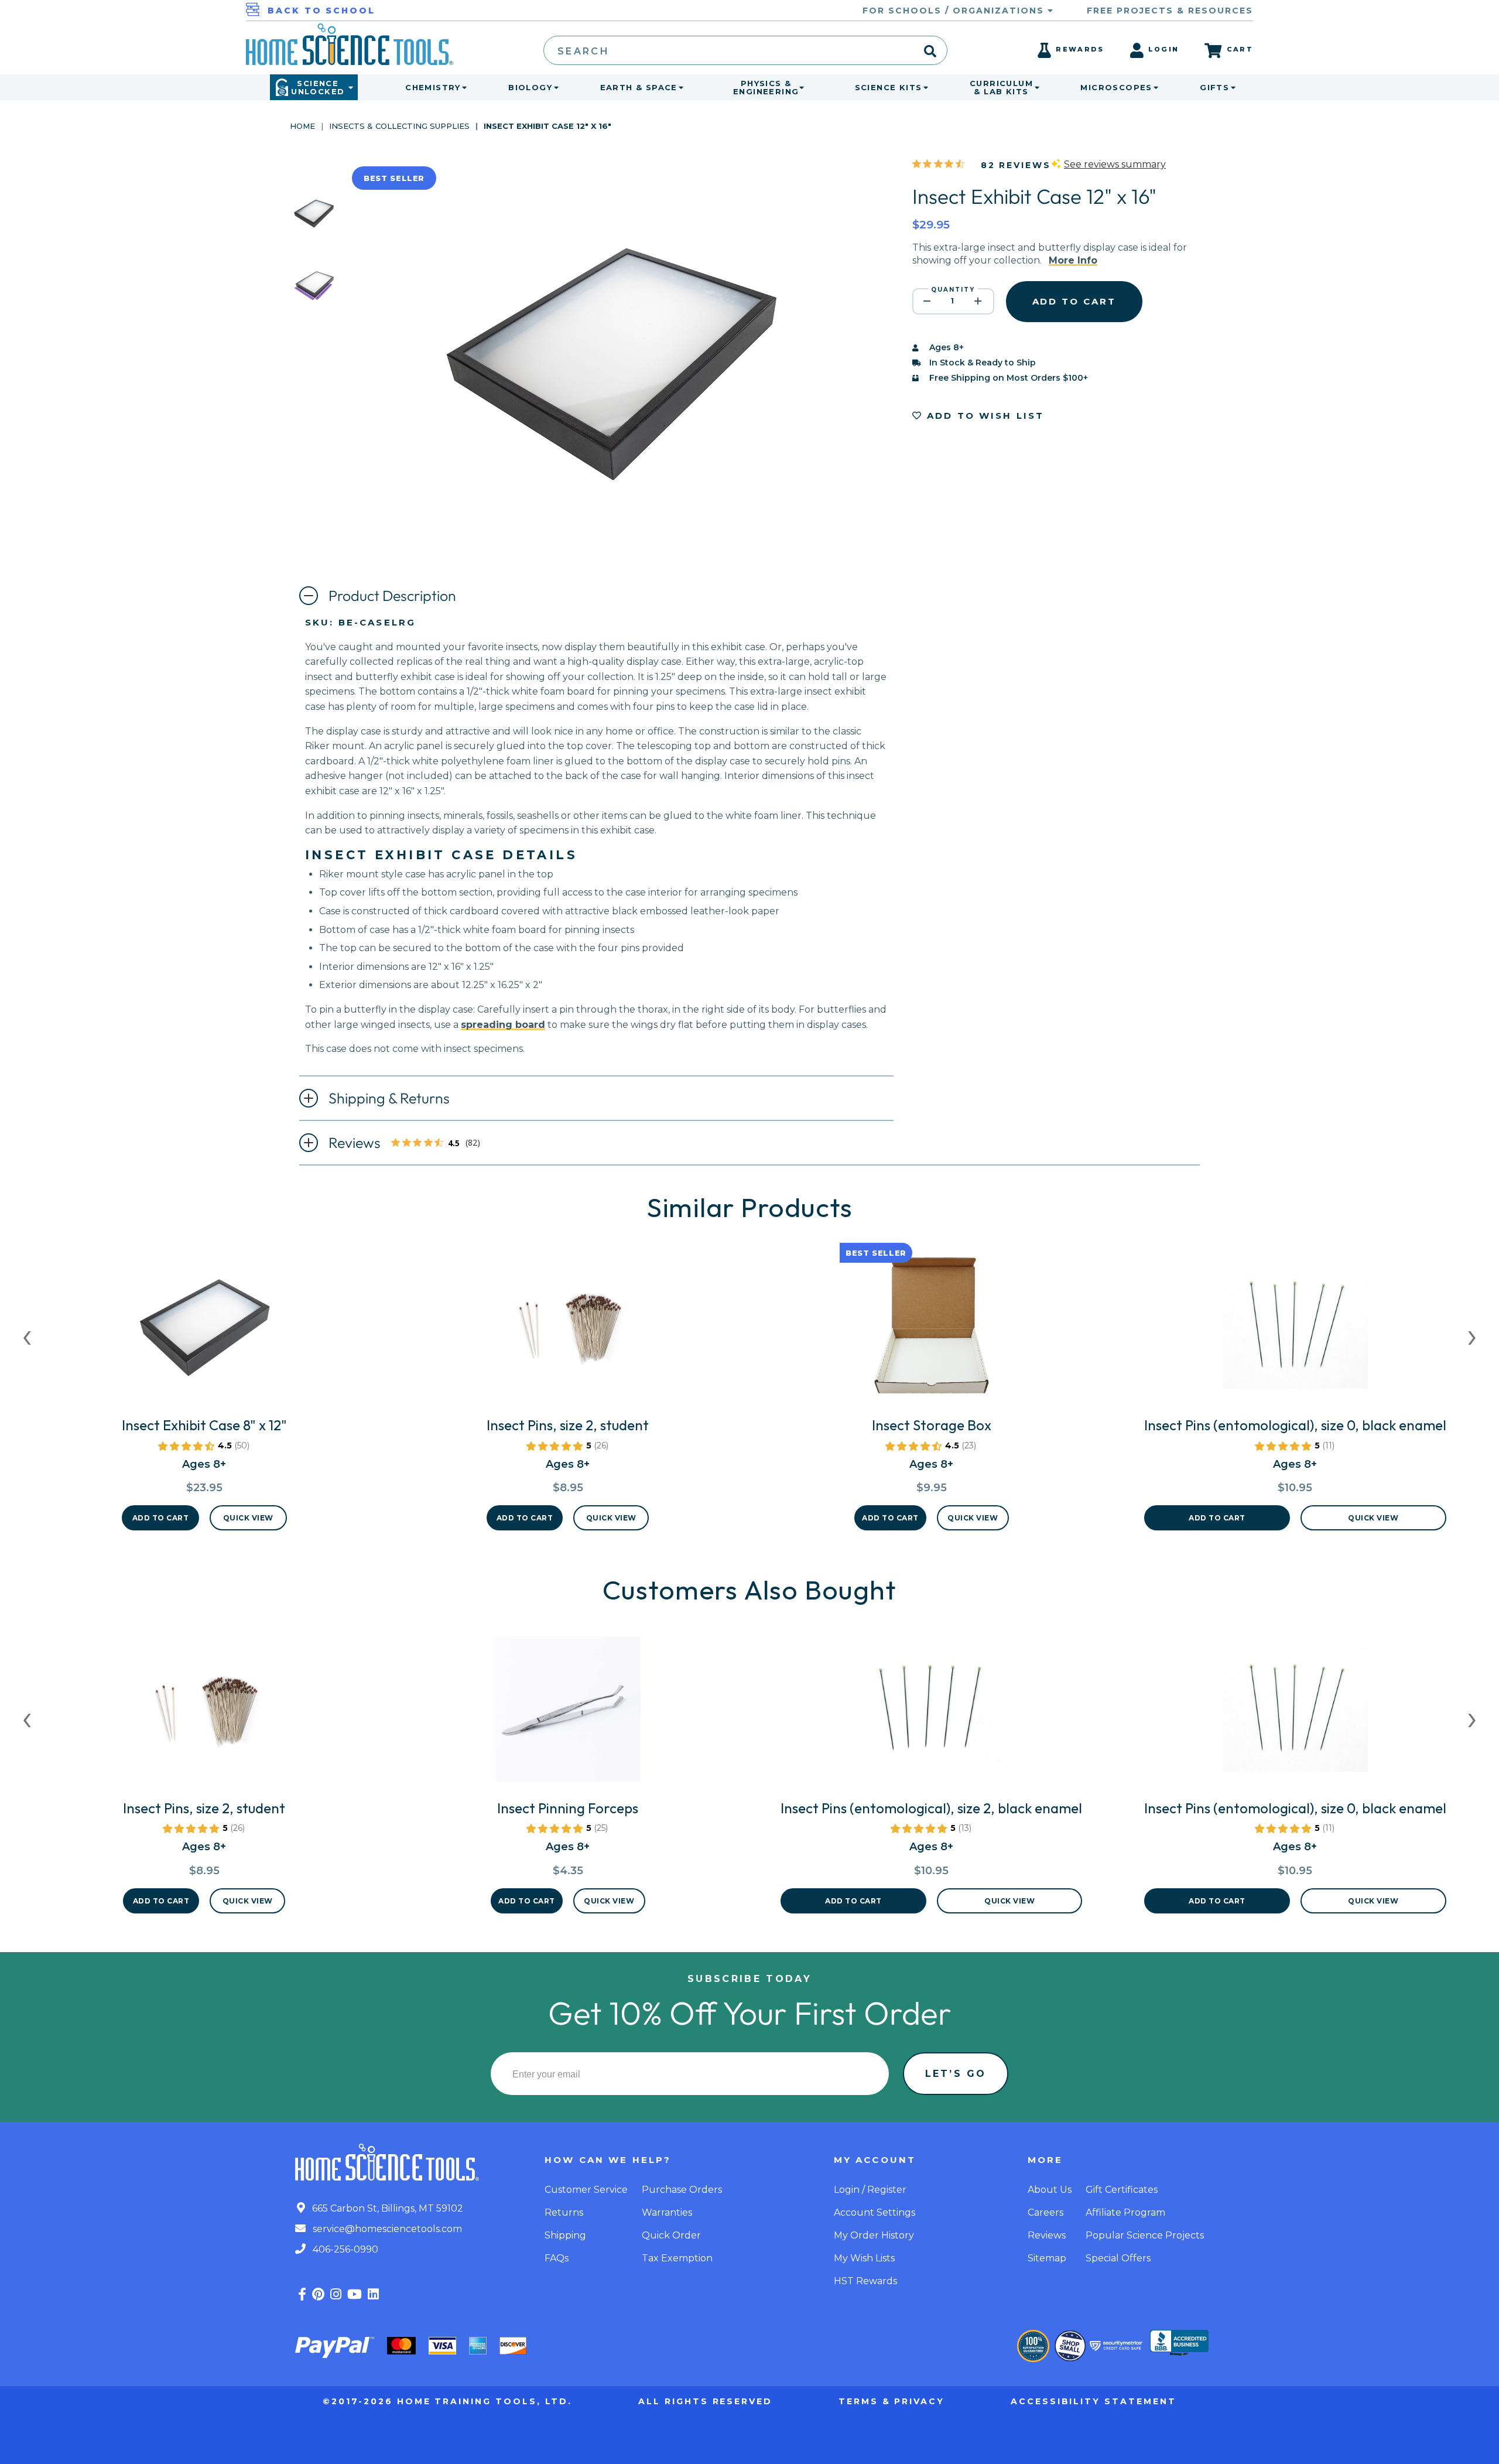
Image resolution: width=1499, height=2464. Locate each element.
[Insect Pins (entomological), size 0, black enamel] (1295, 1331)
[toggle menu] (462, 87)
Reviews (408, 1144)
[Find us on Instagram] (336, 2294)
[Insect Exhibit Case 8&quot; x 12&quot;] (204, 1331)
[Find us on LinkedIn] (373, 2294)
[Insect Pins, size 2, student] (568, 1331)
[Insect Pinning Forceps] (568, 1714)
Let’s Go (956, 2074)
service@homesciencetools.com (386, 2229)
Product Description (392, 596)
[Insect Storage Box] (932, 1331)
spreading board (503, 1025)
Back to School (321, 11)
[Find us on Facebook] (302, 2294)
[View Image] (314, 226)
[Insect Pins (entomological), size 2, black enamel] (931, 1714)
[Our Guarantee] (1033, 2346)
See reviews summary (1115, 164)
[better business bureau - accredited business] (1179, 2344)
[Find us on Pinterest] (318, 2294)
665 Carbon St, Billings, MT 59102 (386, 2208)
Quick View (248, 1518)
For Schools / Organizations (955, 11)
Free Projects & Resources (1170, 11)
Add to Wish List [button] (984, 416)
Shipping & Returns (389, 1098)
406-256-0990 (344, 2249)
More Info (1073, 260)
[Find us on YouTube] (355, 2294)
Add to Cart (161, 1518)
